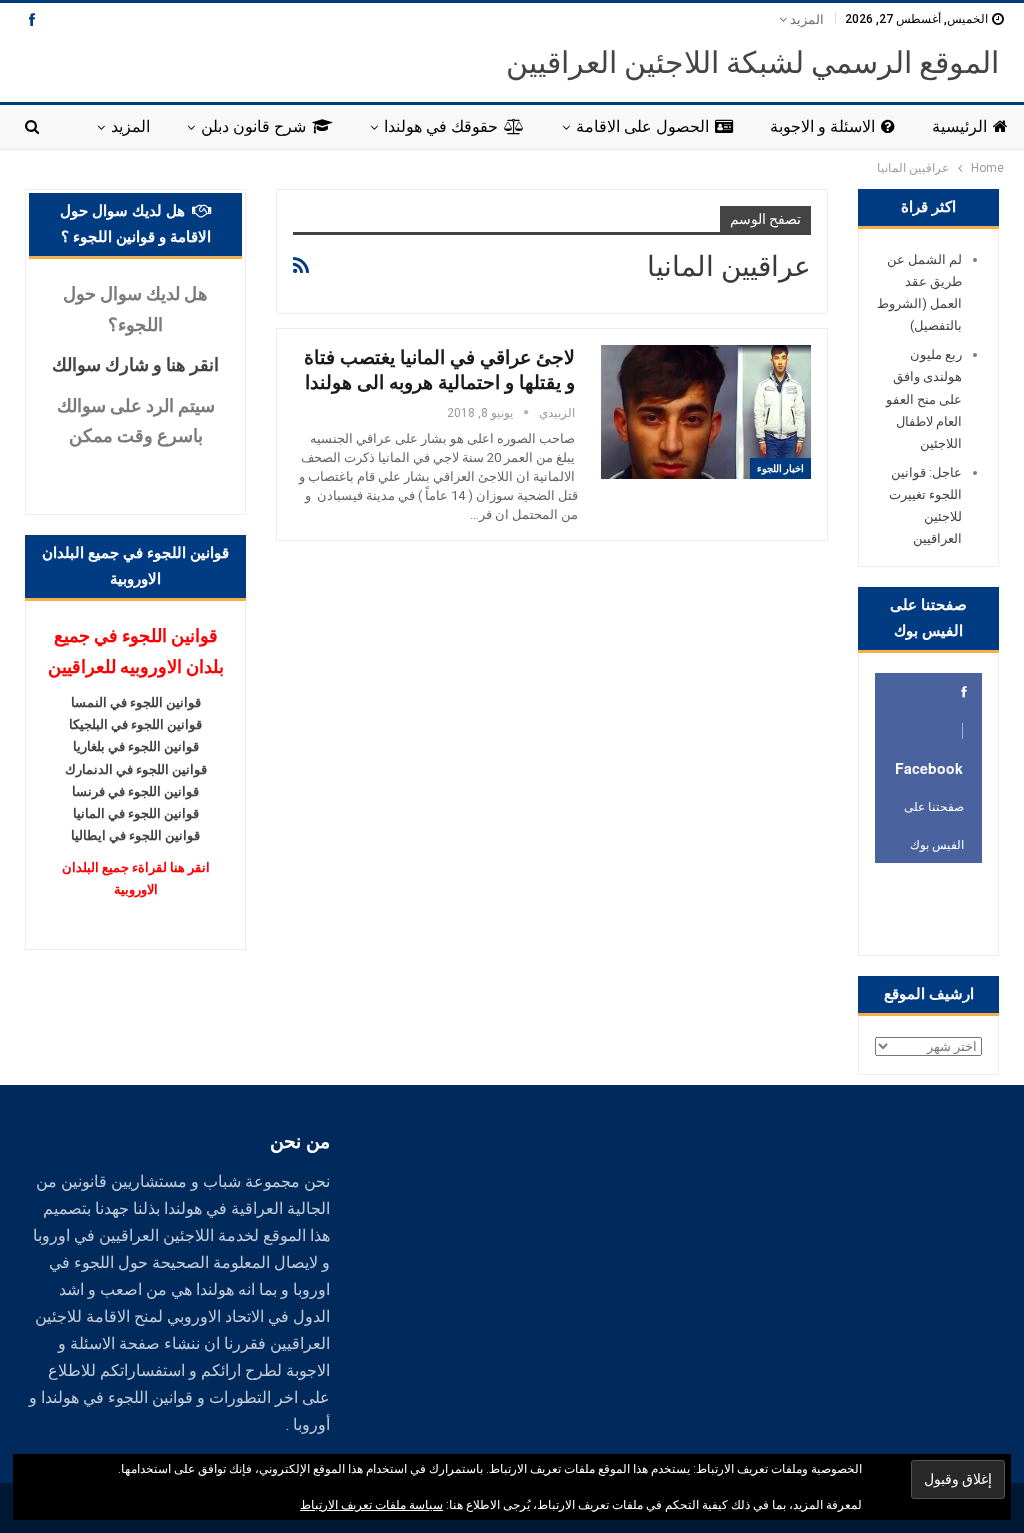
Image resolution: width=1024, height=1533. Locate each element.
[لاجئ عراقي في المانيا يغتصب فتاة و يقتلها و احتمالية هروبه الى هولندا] (706, 412)
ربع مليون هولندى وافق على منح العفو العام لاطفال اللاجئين (924, 398)
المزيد (805, 19)
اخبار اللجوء (780, 468)
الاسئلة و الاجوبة (822, 126)
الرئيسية (959, 126)
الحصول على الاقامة (642, 126)
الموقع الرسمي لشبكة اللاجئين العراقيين (752, 62)
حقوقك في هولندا (441, 126)
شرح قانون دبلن (253, 126)
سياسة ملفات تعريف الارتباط (371, 1505)
